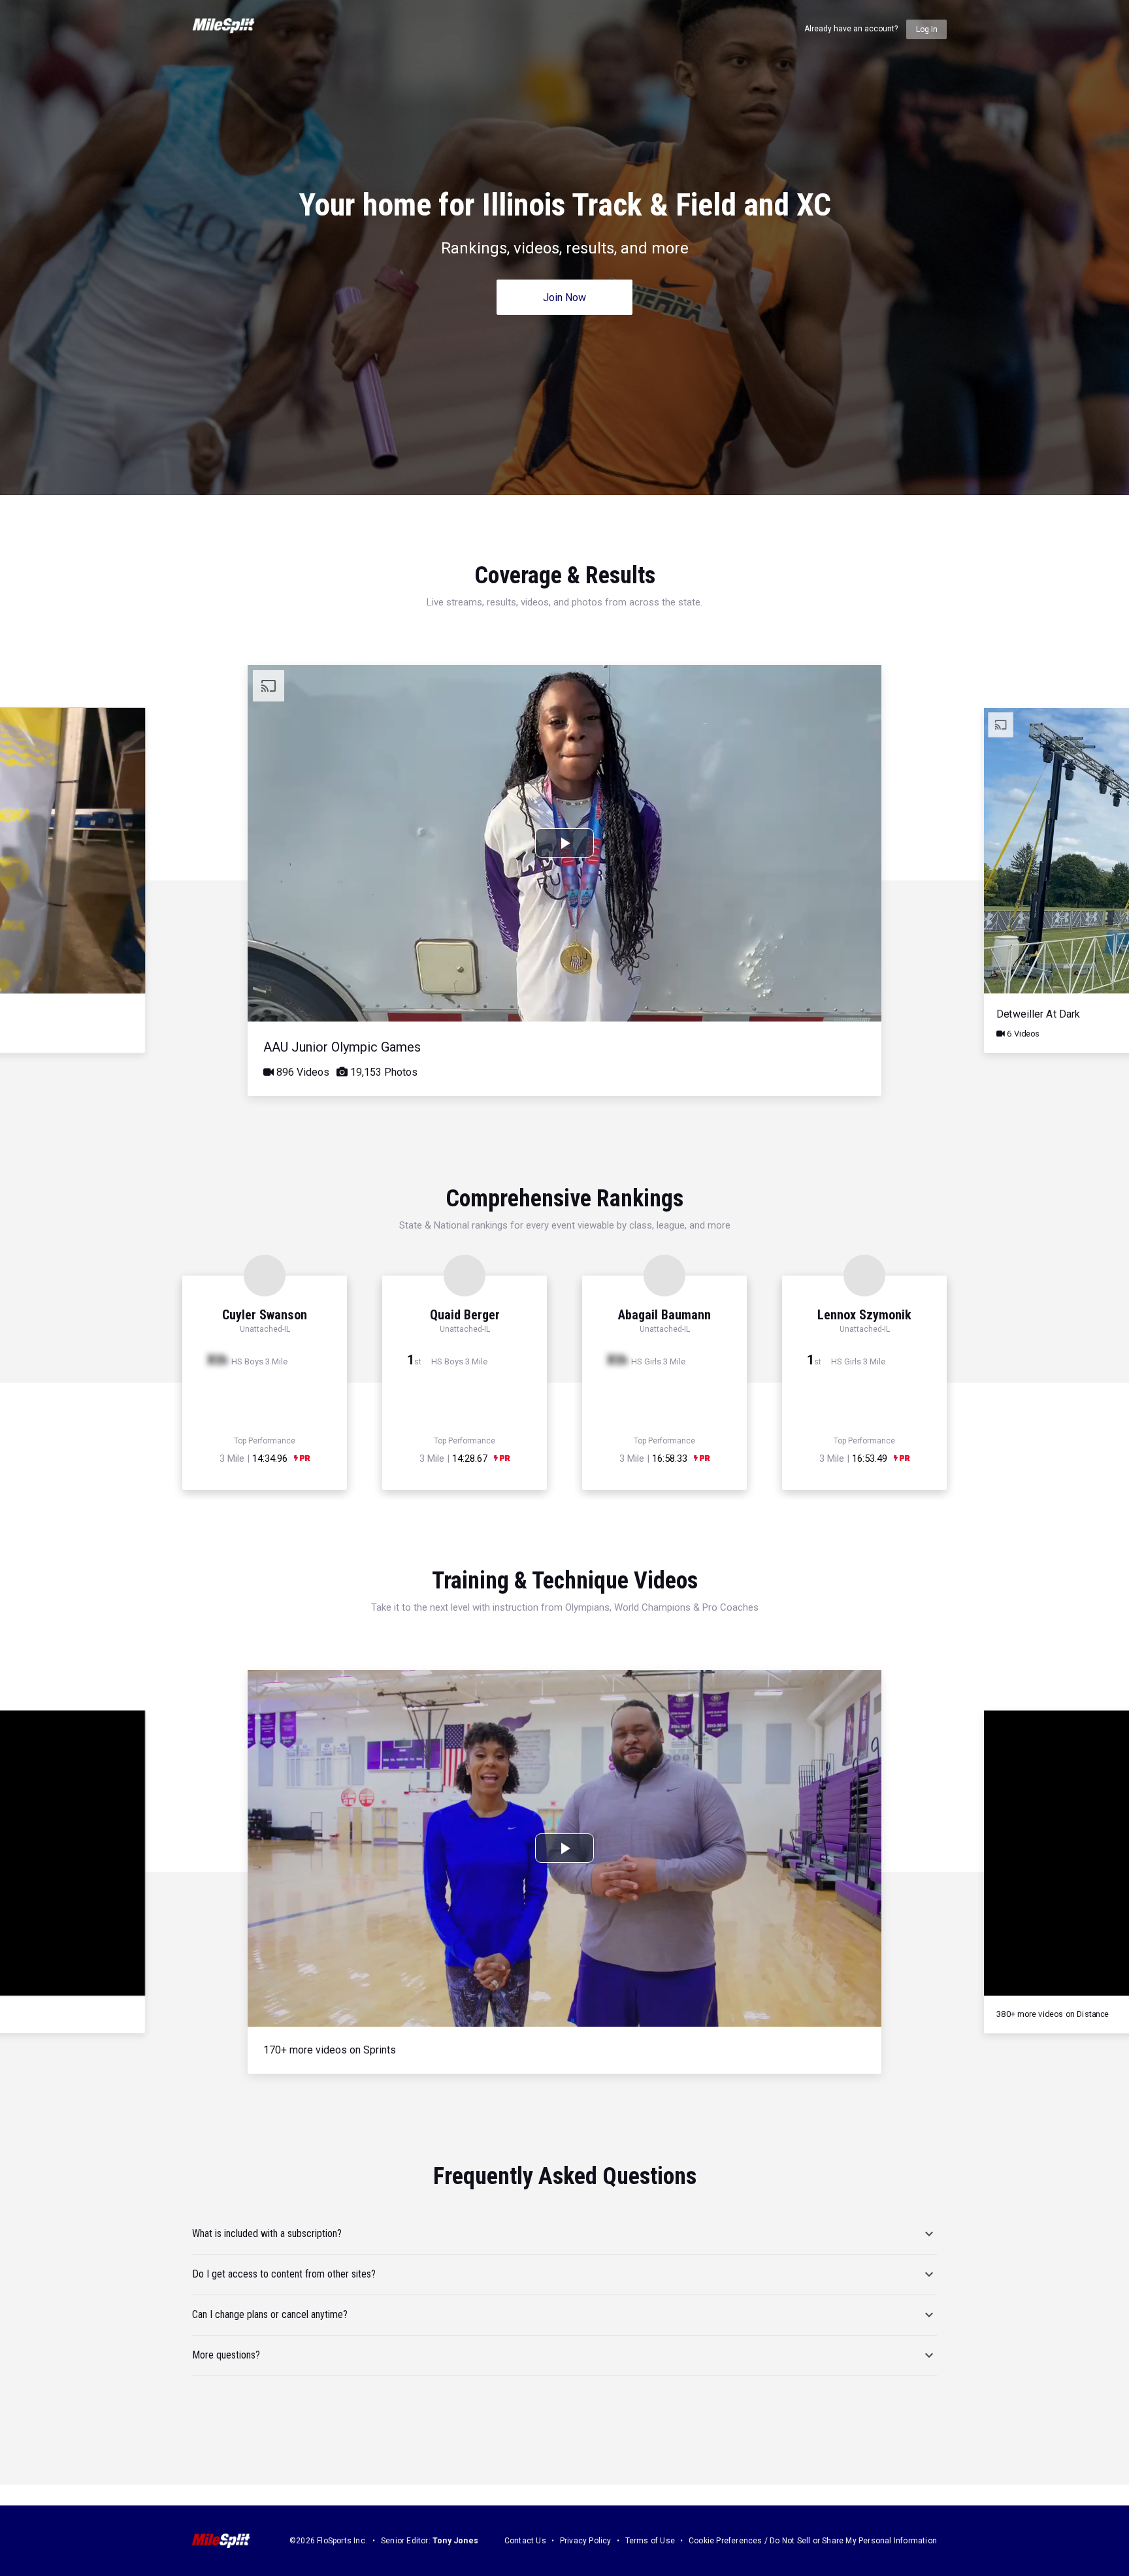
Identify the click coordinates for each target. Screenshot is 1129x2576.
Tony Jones (455, 2541)
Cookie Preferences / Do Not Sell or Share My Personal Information (813, 2541)
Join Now (564, 298)
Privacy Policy (586, 2541)
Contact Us (525, 2541)
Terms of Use (650, 2541)
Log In (927, 29)
